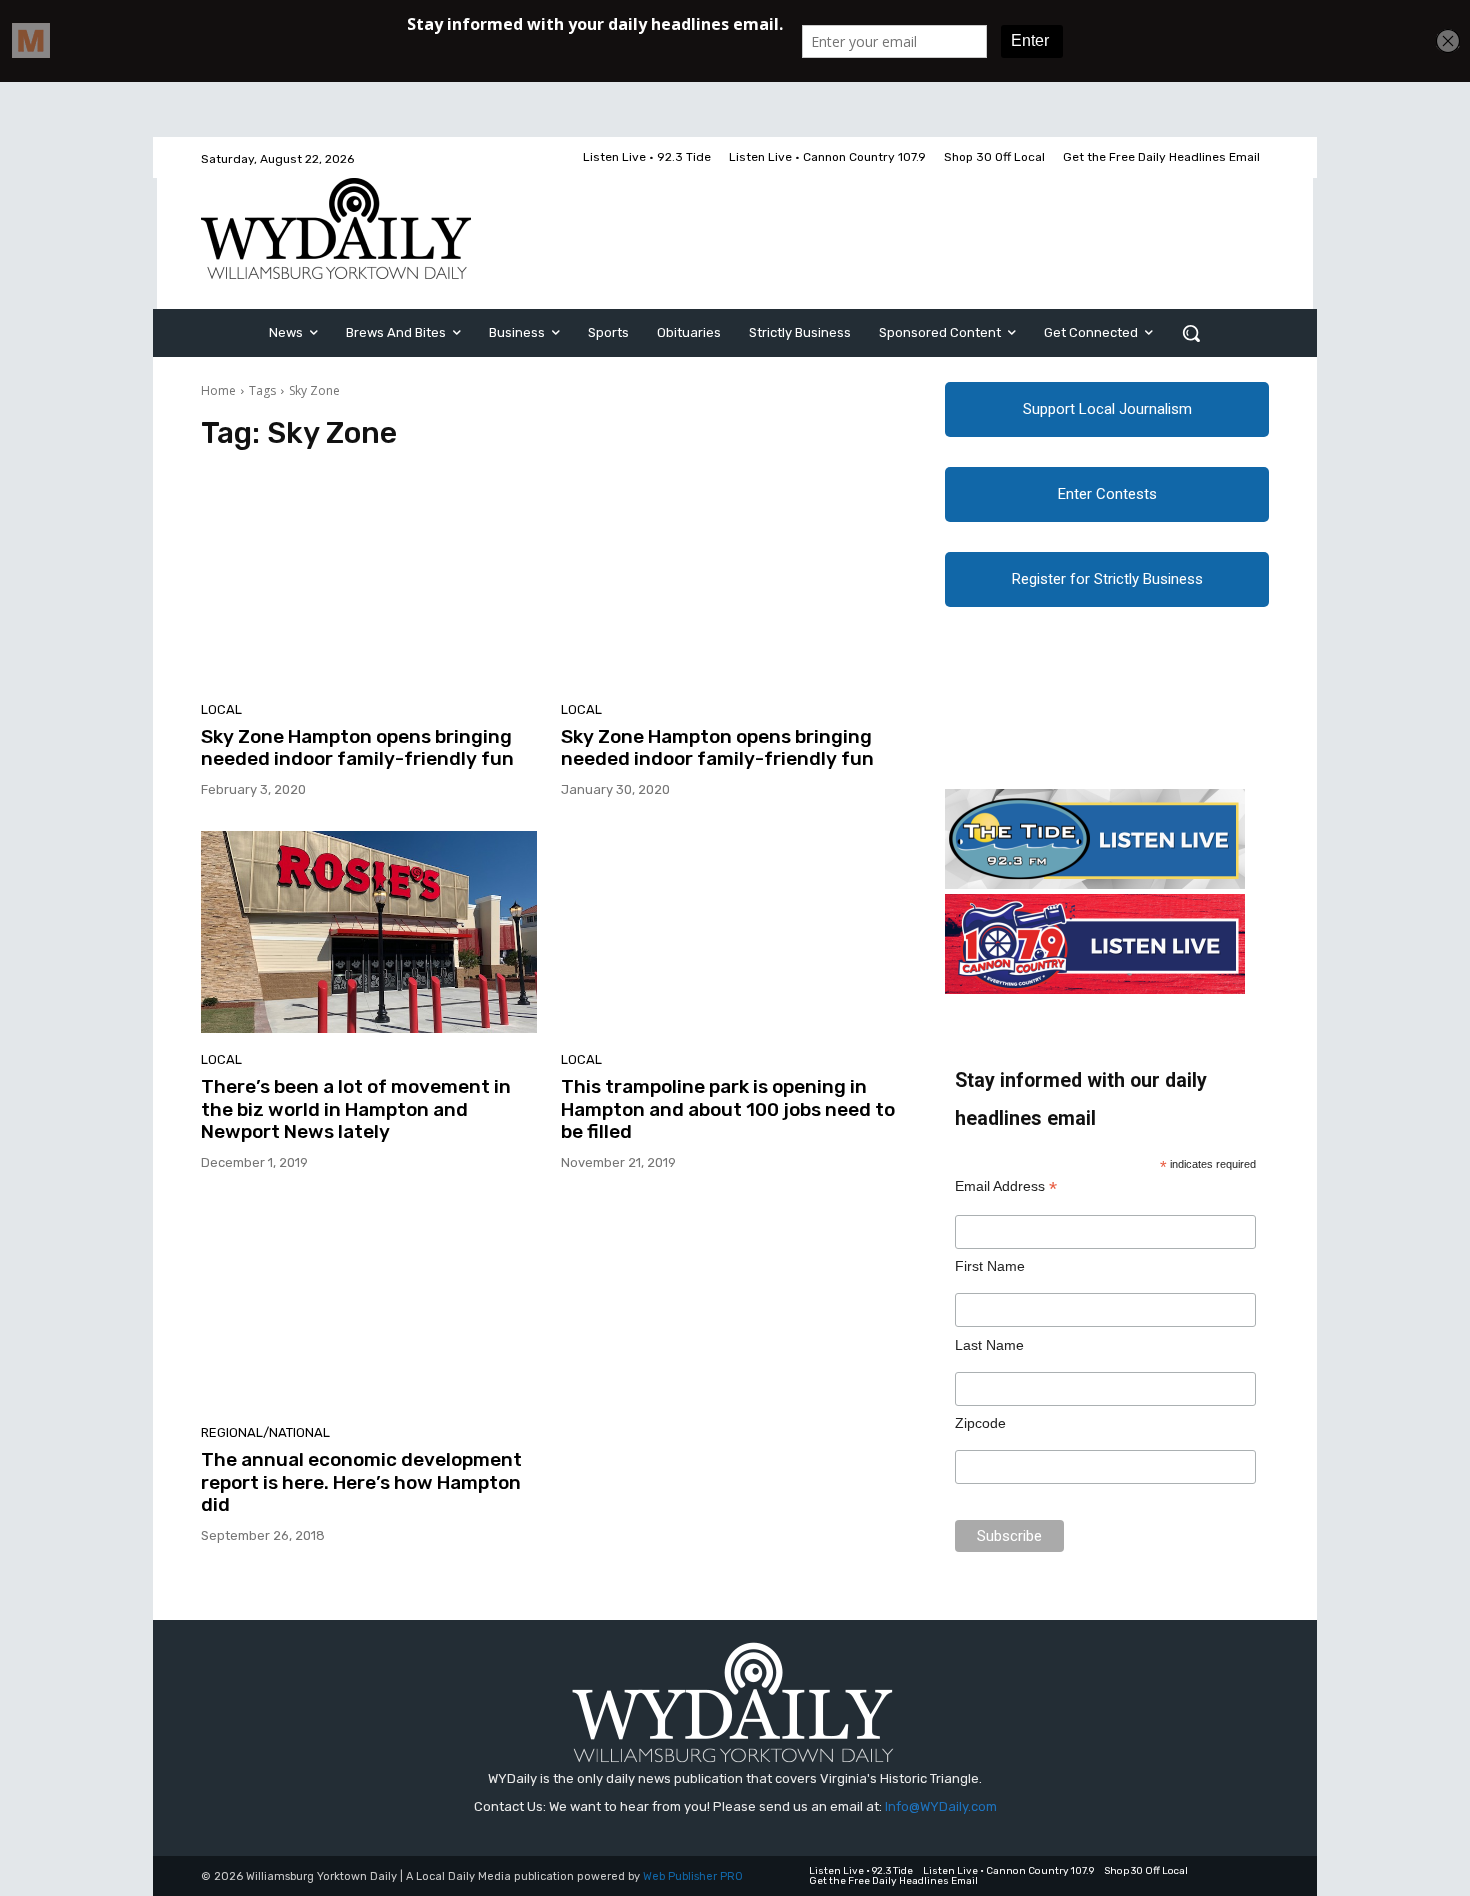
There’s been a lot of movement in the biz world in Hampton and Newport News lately (356, 1109)
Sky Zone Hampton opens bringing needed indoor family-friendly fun (357, 748)
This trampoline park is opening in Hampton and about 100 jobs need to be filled (728, 1109)
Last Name (989, 1345)
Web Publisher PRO (693, 1876)
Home (218, 390)
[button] (1191, 333)
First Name (990, 1266)
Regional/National (265, 1432)
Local (221, 709)
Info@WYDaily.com (941, 1806)
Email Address (1006, 1186)
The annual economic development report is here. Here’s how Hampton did (361, 1482)
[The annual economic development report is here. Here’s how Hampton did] (369, 1305)
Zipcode (980, 1423)
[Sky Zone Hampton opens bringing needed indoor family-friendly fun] (369, 582)
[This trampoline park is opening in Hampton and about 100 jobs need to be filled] (729, 932)
